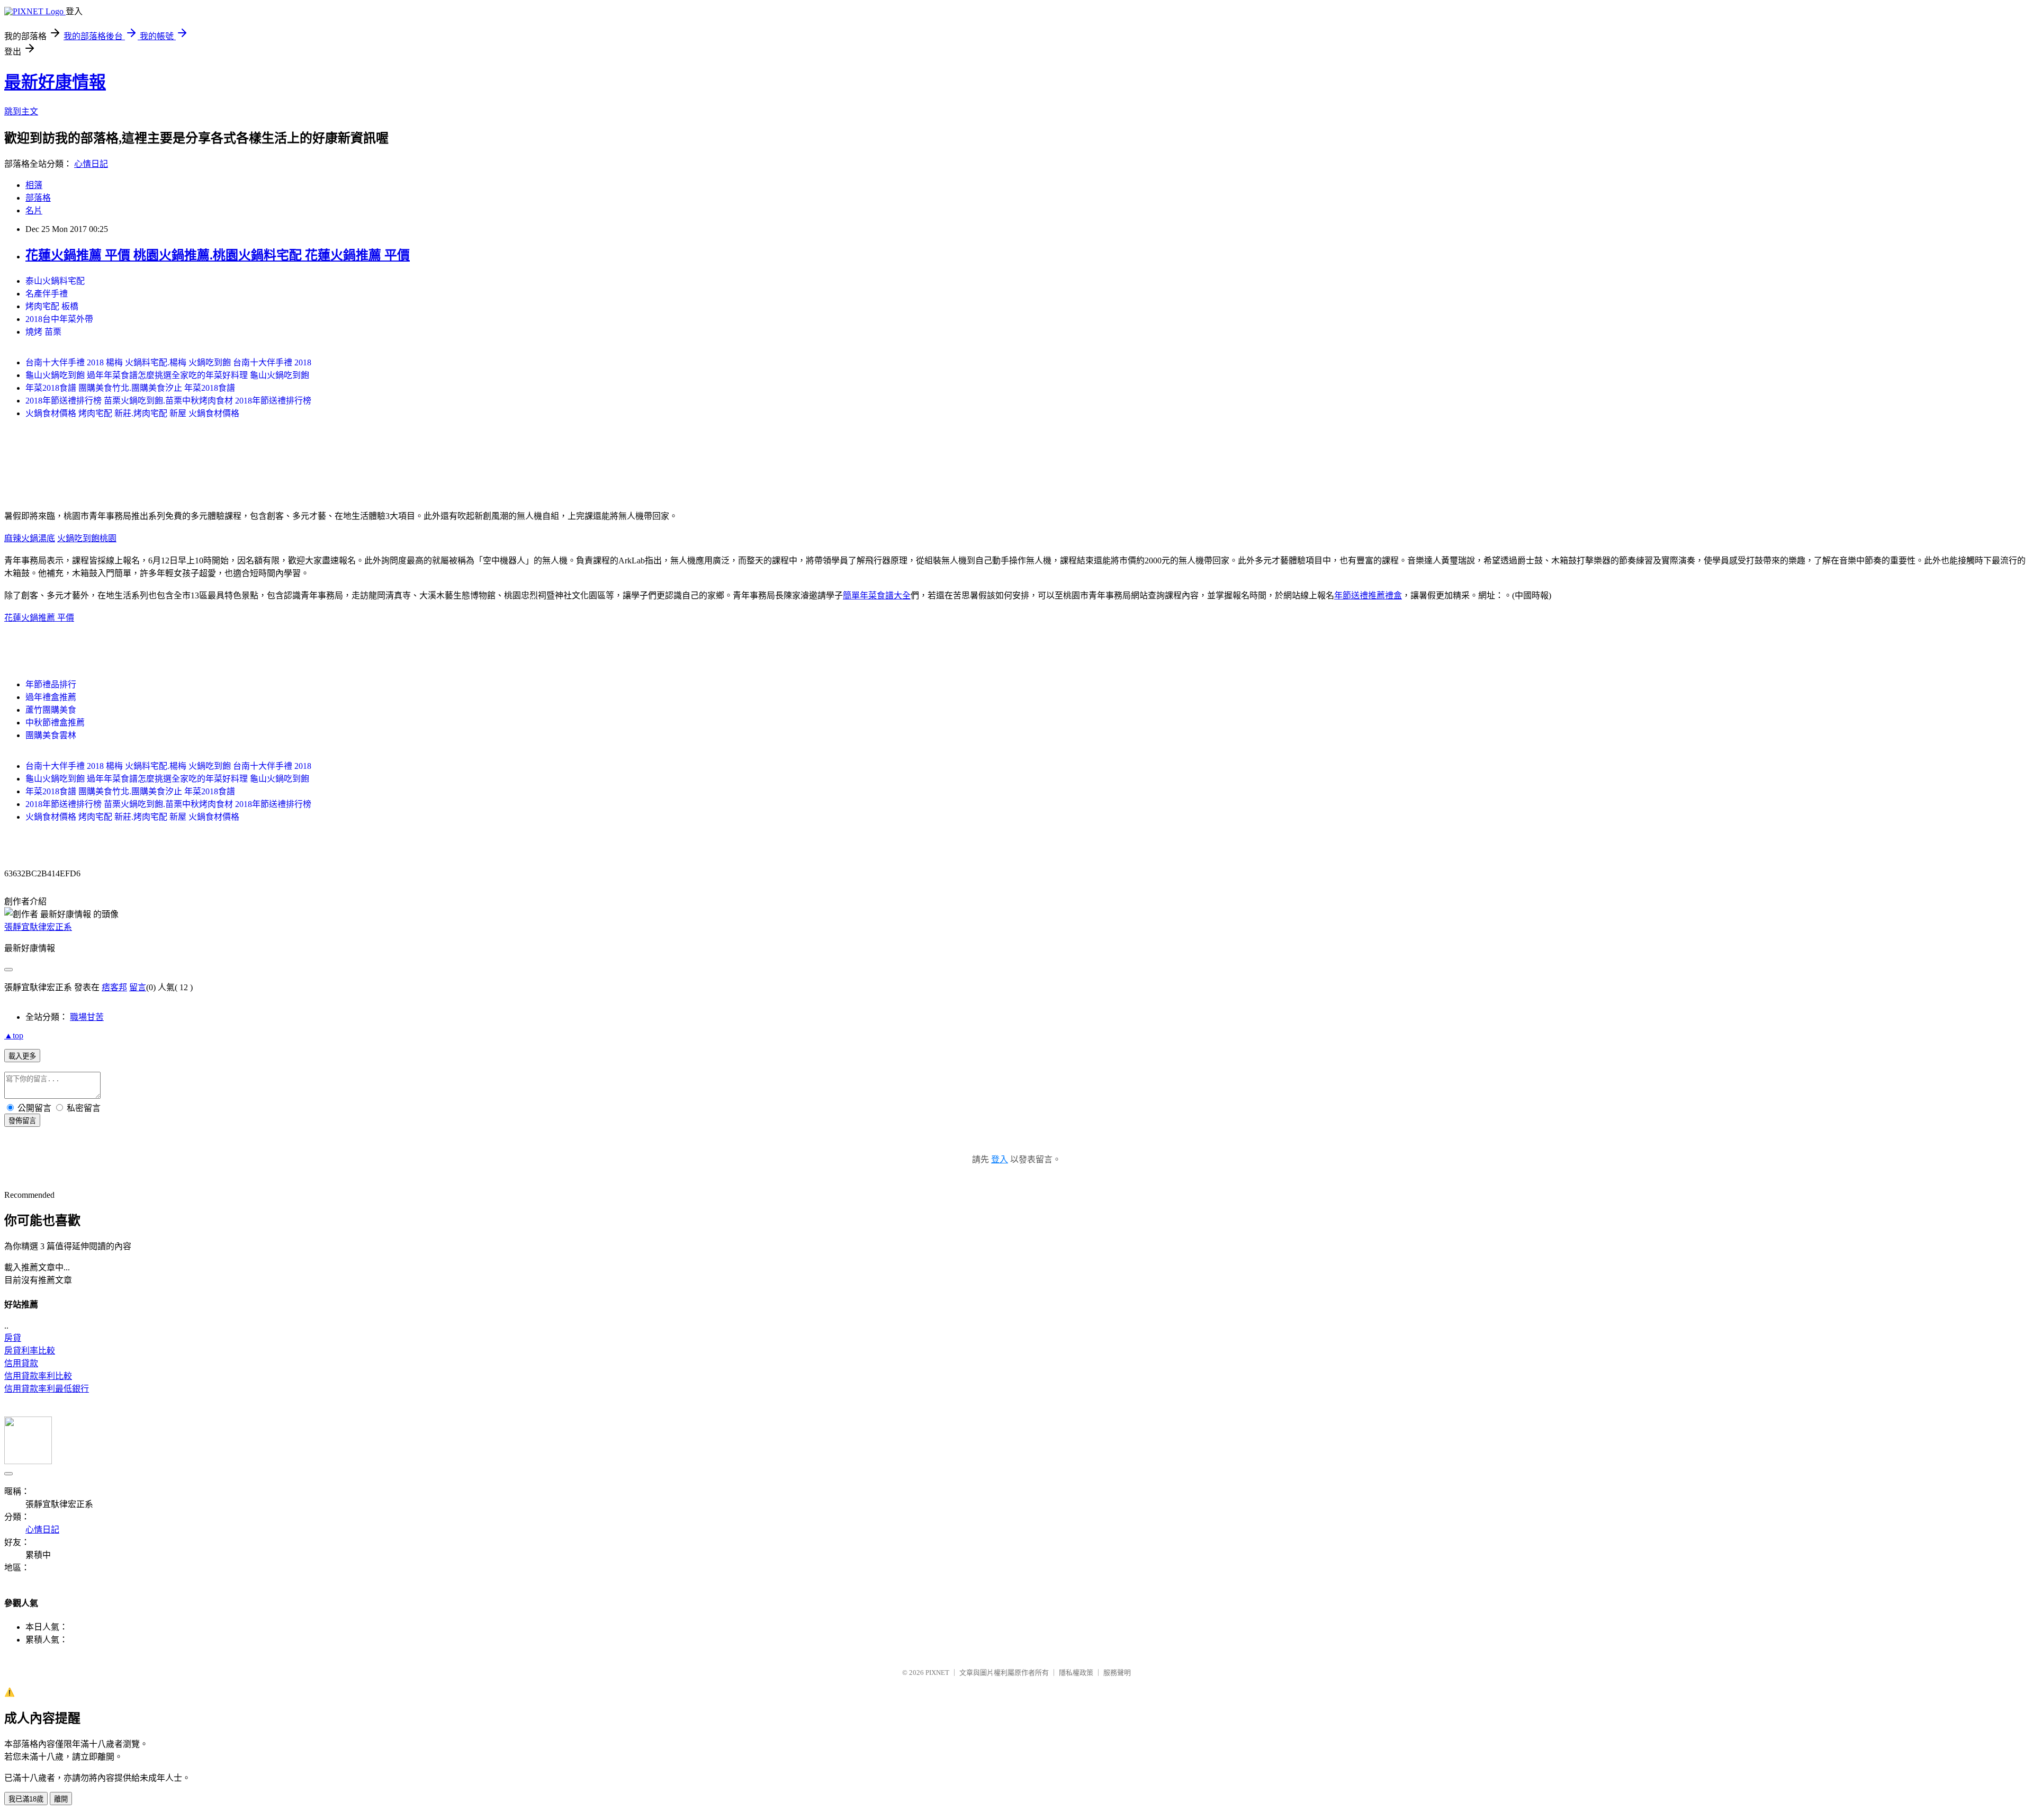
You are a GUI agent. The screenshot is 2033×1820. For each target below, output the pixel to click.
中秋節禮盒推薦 (55, 723)
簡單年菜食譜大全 (877, 595)
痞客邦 (114, 987)
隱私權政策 (1076, 1673)
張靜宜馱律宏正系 (38, 927)
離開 (61, 1799)
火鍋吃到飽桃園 (87, 538)
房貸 (13, 1338)
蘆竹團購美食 (51, 710)
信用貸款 (21, 1363)
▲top (14, 1035)
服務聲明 (1117, 1673)
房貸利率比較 (30, 1351)
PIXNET (937, 1673)
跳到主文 (21, 111)
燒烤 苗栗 (43, 332)
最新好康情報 (55, 82)
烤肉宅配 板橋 (52, 306)
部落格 (38, 198)
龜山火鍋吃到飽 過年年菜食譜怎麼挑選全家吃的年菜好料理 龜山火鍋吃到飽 (167, 375)
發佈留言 (22, 1121)
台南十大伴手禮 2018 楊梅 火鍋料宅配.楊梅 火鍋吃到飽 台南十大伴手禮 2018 (168, 362)
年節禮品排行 (51, 684)
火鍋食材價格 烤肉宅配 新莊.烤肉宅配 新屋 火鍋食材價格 (132, 413)
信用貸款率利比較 (38, 1376)
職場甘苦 (87, 1017)
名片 (34, 210)
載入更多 (22, 1056)
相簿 (34, 185)
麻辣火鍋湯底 (30, 538)
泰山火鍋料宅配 (55, 281)
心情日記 (91, 164)
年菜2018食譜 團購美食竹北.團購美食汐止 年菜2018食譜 (130, 388)
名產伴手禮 (47, 294)
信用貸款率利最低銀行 (47, 1389)
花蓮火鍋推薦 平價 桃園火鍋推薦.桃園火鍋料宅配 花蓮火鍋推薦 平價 (218, 255)
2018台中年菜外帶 (59, 319)
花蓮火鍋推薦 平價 (39, 618)
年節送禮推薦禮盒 (1368, 595)
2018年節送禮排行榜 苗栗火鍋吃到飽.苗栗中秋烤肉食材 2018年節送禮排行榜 (168, 401)
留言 (138, 987)
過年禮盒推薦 (51, 697)
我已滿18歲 (26, 1799)
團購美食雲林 (51, 735)
